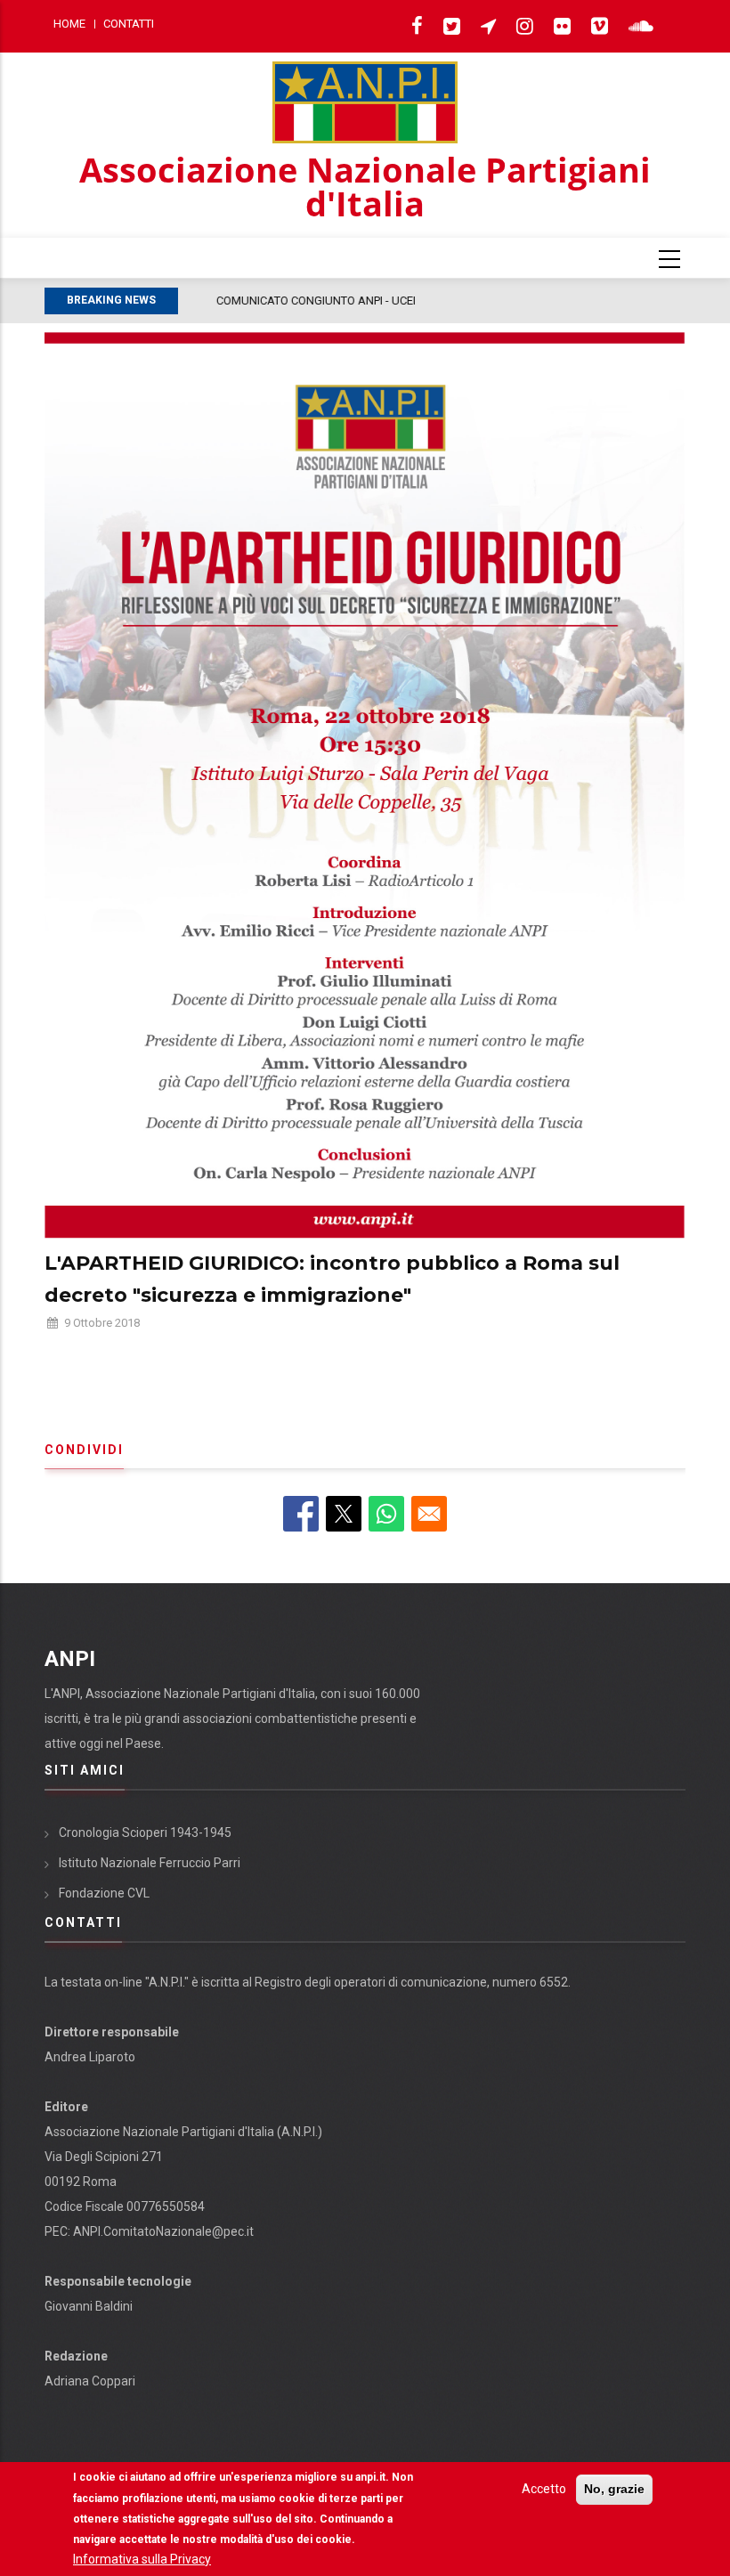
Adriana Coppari (90, 2381)
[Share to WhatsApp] (386, 1514)
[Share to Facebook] (301, 1514)
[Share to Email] (429, 1514)
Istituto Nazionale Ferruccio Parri (150, 1863)
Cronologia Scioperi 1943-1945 (145, 1832)
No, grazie (614, 2489)
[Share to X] (344, 1514)
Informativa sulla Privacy (142, 2559)
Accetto (544, 2489)
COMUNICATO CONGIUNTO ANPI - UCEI (287, 301)
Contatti (129, 24)
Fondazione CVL (104, 1893)
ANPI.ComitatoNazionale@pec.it (163, 2231)
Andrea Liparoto (90, 2057)
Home (69, 24)
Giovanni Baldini (89, 2306)
